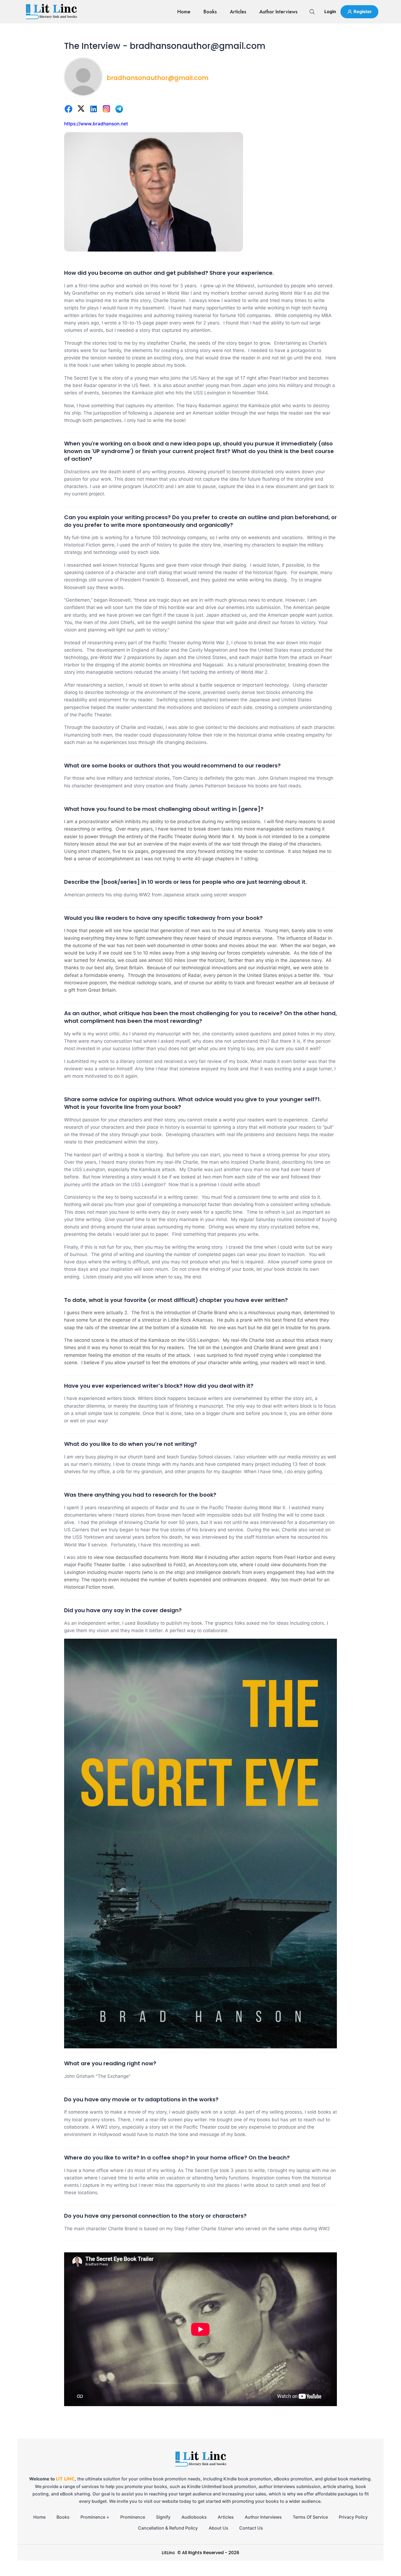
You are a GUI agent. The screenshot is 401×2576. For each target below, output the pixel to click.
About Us (219, 2528)
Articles (238, 12)
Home (184, 12)
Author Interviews (279, 12)
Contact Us (251, 2528)
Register (363, 11)
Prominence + (95, 2517)
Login (330, 11)
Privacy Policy (353, 2517)
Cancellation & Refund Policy (168, 2528)
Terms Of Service (310, 2517)
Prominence (133, 2517)
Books (210, 12)
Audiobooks (194, 2517)
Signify (163, 2517)
